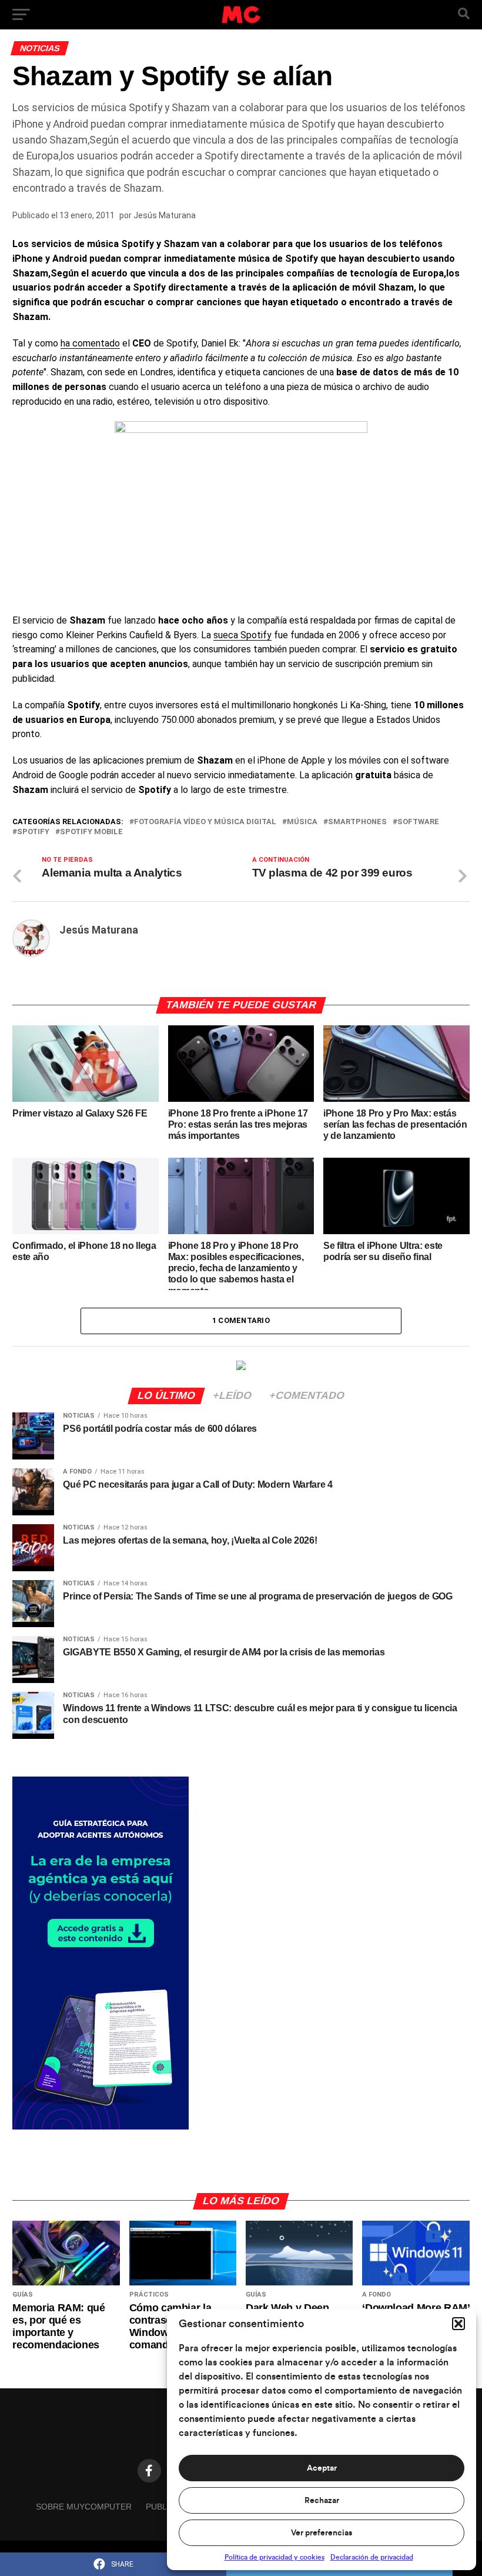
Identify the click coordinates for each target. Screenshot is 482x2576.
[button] (458, 2324)
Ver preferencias (322, 2533)
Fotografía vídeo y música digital (205, 822)
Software (418, 822)
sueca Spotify (242, 635)
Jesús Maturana (165, 215)
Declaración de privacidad (372, 2557)
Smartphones (357, 822)
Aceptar (322, 2468)
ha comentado (90, 343)
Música (302, 822)
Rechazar (322, 2501)
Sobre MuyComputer (84, 2507)
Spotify (33, 832)
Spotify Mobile (91, 832)
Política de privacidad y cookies (275, 2557)
